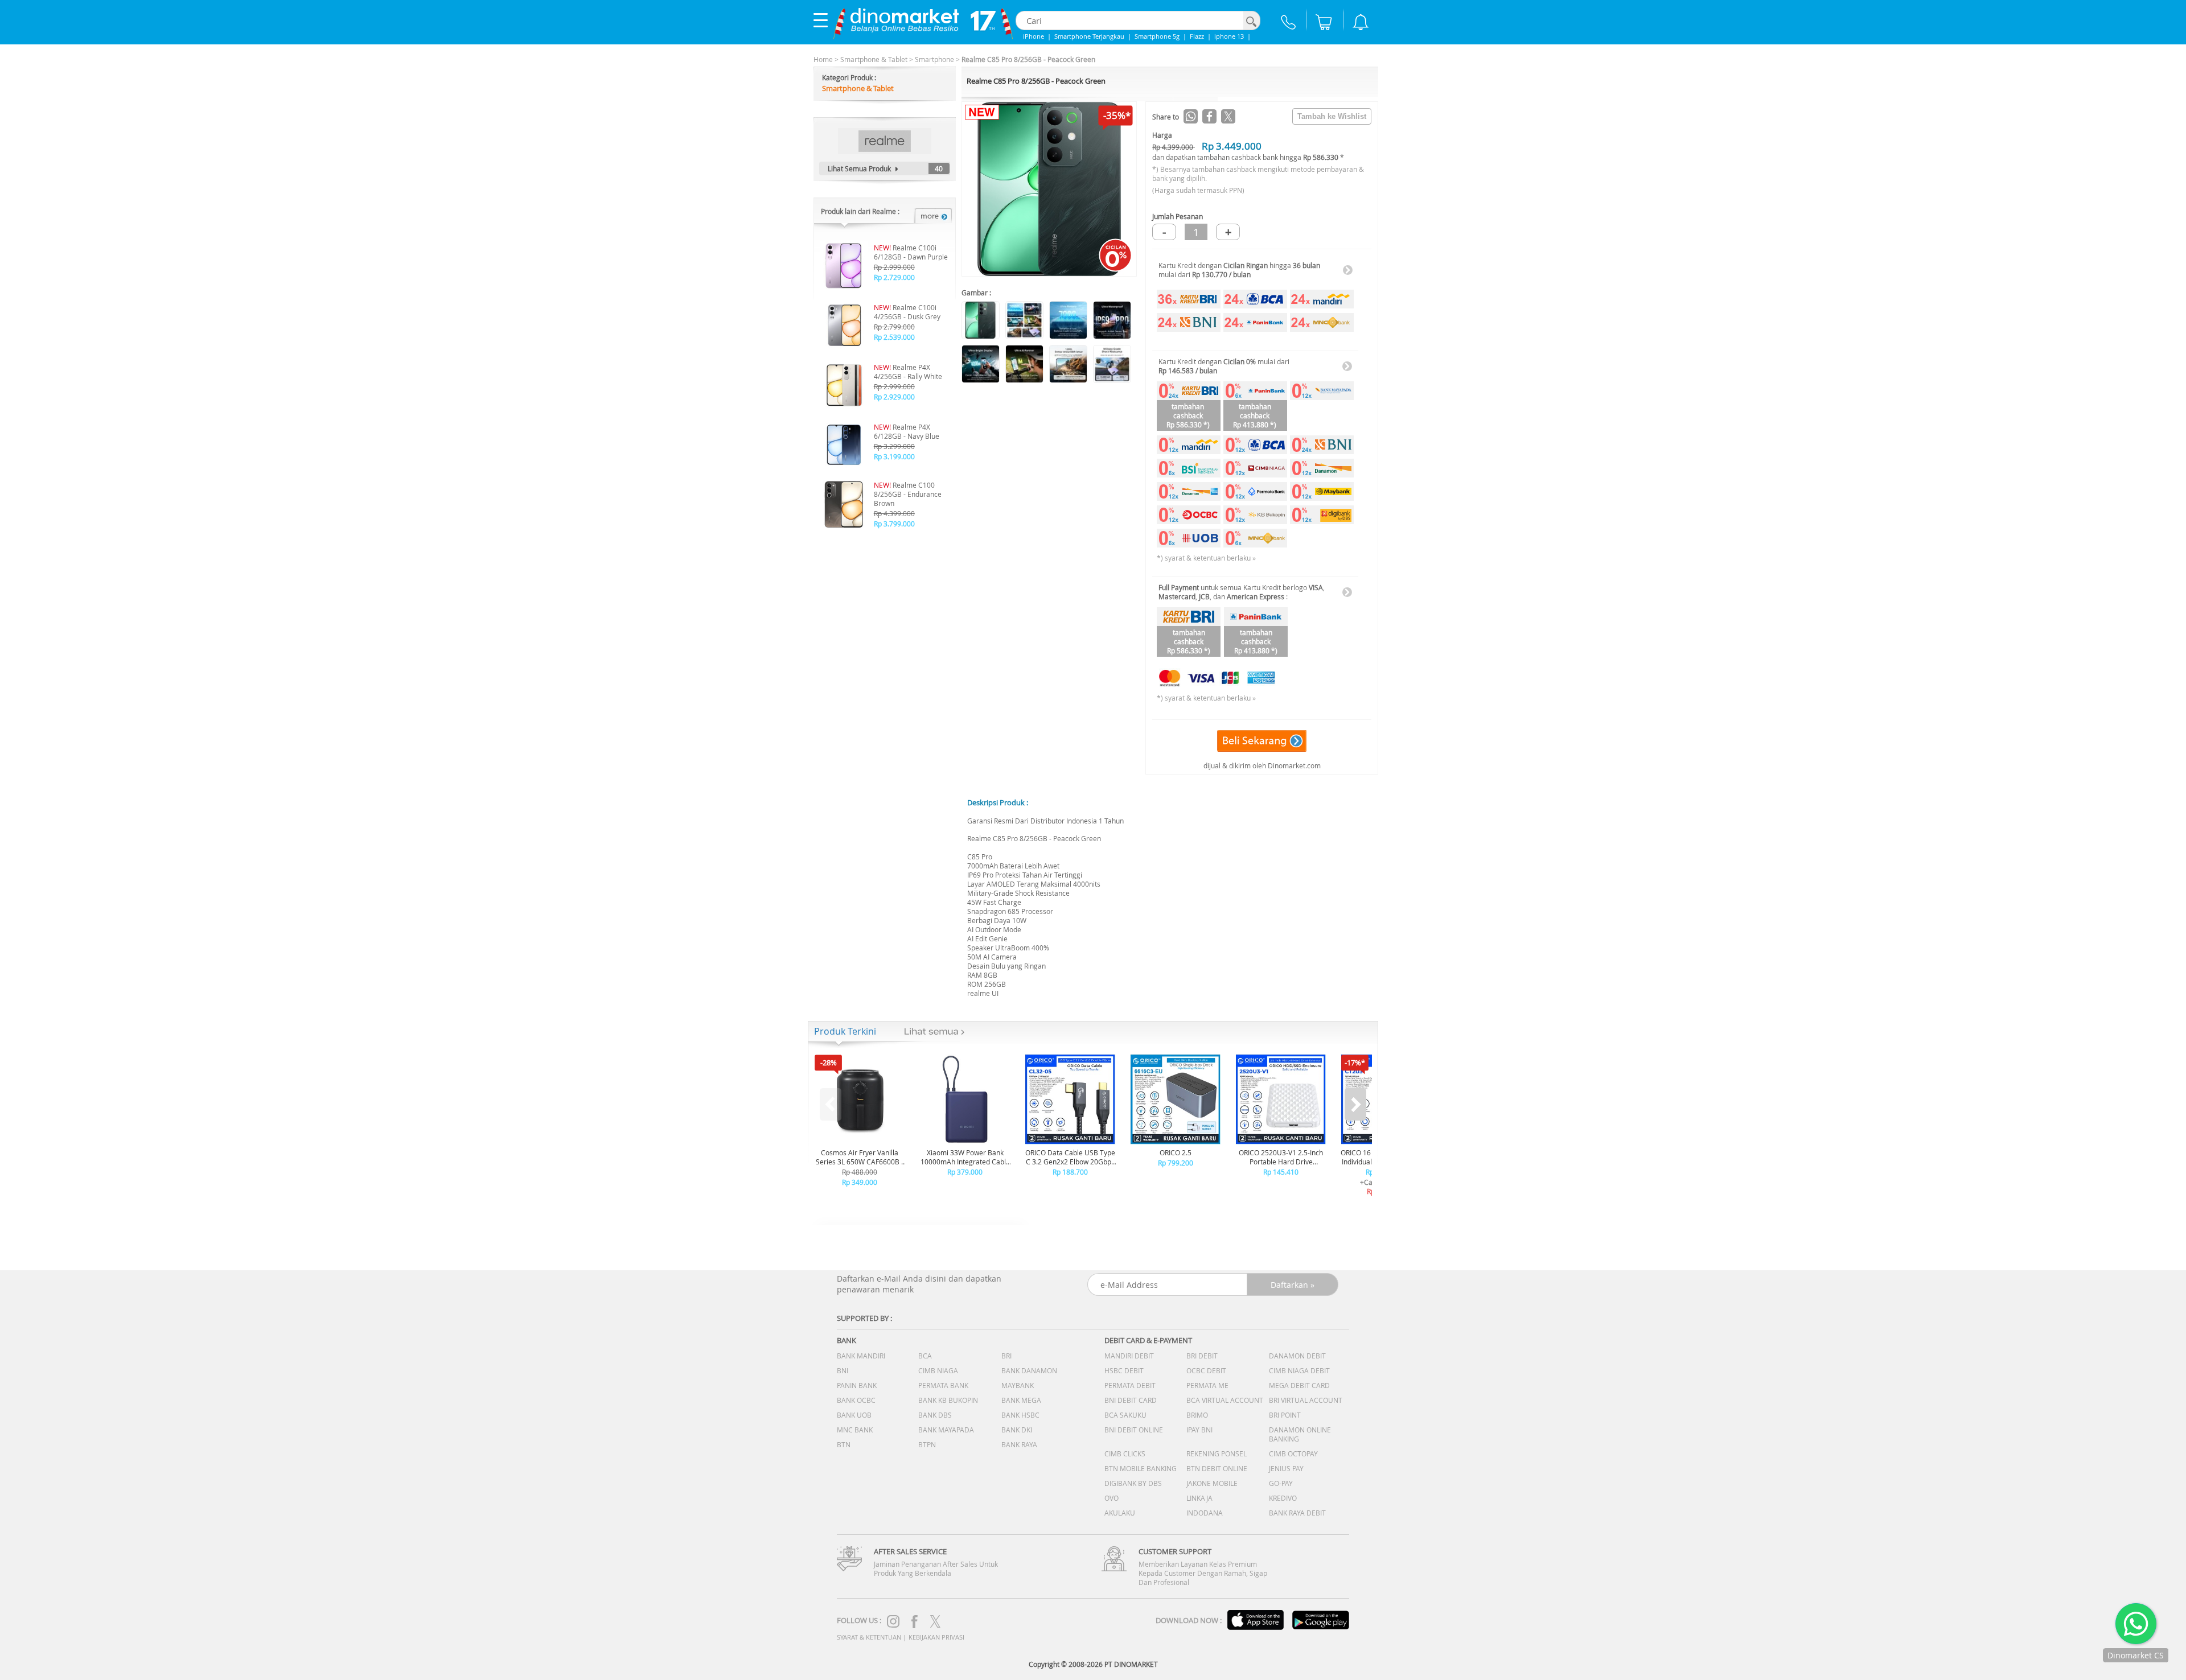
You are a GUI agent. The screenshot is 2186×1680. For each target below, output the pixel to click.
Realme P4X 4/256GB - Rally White (908, 372)
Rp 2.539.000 (894, 337)
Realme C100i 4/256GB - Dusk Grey (907, 312)
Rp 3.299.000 (894, 446)
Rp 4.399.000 (894, 513)
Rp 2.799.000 (894, 327)
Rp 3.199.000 (894, 456)
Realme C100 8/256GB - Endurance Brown (908, 494)
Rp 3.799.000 (894, 524)
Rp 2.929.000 (894, 397)
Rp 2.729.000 (894, 277)
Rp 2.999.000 (894, 267)
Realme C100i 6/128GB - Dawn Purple (911, 252)
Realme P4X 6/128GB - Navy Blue (907, 431)
